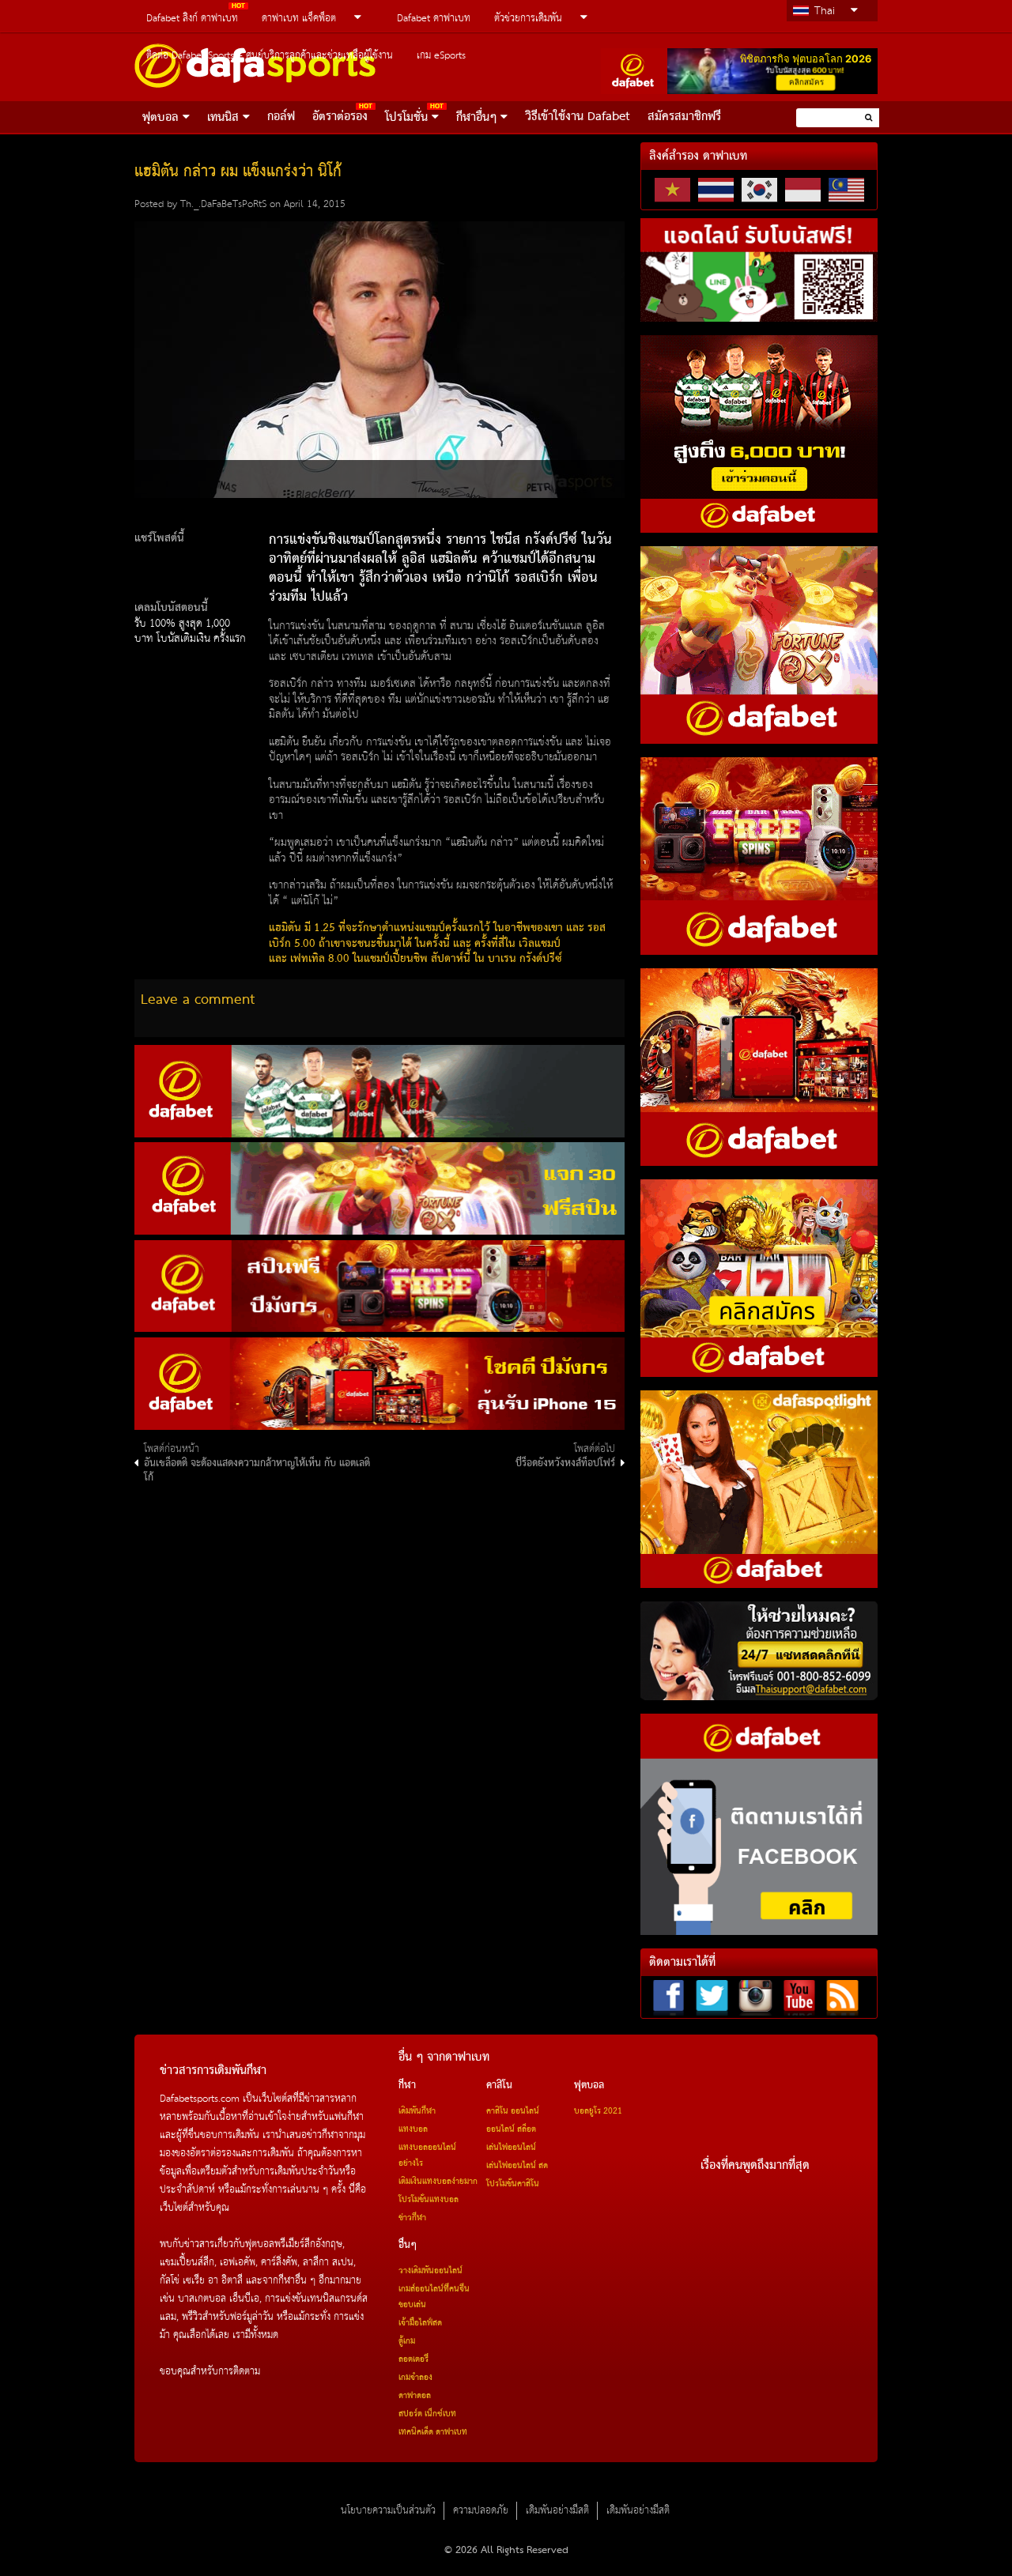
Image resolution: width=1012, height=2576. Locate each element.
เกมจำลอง (415, 2378)
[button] (869, 117)
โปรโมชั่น (406, 118)
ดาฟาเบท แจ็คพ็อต (299, 19)
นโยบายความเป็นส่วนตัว (388, 2511)
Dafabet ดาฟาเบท (434, 19)
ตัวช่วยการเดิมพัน (528, 19)
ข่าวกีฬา (412, 2218)
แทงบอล (413, 2129)
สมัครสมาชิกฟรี (684, 117)
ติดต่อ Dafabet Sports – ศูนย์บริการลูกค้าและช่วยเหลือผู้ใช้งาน (270, 56)
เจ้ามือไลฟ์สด (420, 2323)
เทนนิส (223, 118)
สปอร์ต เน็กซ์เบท (427, 2414)
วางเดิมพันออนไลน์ (430, 2271)
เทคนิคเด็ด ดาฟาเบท (433, 2432)
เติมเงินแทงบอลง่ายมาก (438, 2182)
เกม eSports (441, 56)
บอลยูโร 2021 (598, 2111)
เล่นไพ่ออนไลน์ (511, 2148)
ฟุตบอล (160, 118)
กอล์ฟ (281, 117)
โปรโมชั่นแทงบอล (429, 2200)
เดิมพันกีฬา (417, 2111)
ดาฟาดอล (415, 2396)
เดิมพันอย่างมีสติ (557, 2511)
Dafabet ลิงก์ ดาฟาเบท (192, 19)
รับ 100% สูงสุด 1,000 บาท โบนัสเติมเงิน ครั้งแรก (190, 632)
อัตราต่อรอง (340, 117)
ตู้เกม (407, 2341)
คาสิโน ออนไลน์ (513, 2111)
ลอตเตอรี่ (413, 2359)
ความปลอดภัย (481, 2511)
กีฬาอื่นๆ (476, 118)
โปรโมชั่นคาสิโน (513, 2184)
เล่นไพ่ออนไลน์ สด (517, 2166)
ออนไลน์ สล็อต (511, 2129)
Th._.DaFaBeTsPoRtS (223, 204)
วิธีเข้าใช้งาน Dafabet (578, 117)
